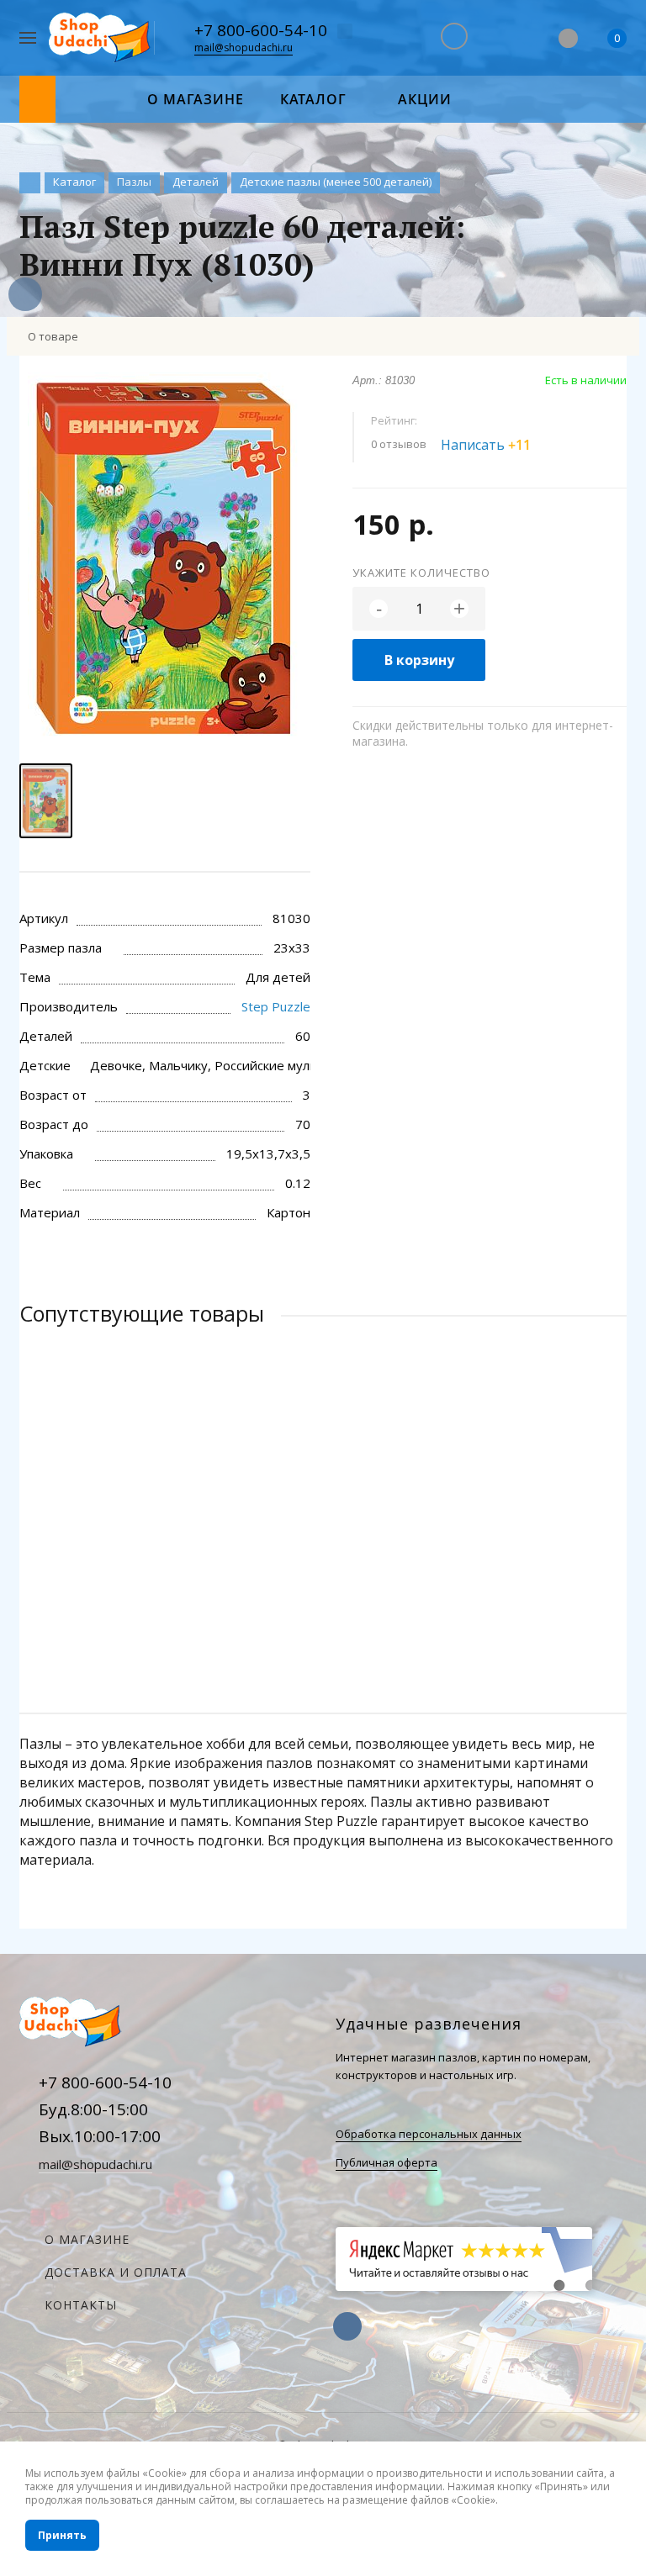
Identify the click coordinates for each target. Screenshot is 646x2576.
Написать (486, 445)
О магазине (87, 2239)
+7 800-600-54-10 (261, 30)
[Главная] (30, 183)
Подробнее (323, 1604)
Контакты (81, 2305)
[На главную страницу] (101, 38)
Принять (62, 2535)
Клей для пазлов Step (97, 1535)
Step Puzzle (276, 1006)
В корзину (419, 660)
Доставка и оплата (116, 2272)
